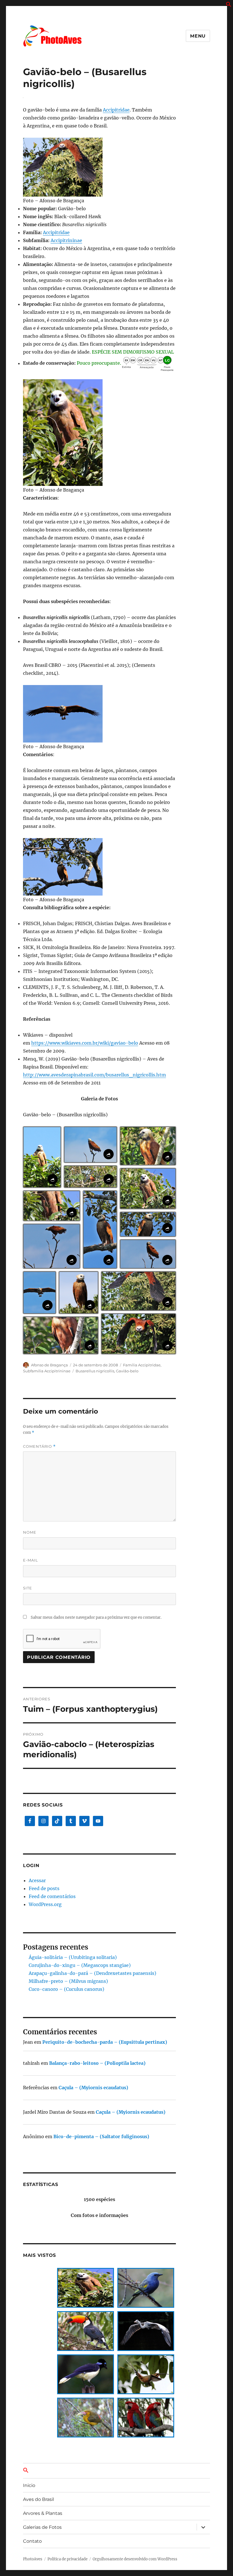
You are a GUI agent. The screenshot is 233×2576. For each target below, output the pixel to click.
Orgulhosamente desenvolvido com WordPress (135, 2559)
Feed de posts (44, 1888)
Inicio (29, 2485)
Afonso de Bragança (49, 1365)
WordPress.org (45, 1904)
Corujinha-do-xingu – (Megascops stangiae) (80, 1965)
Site (28, 1588)
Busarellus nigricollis (95, 1371)
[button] (229, 5)
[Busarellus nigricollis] (100, 167)
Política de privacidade (67, 2559)
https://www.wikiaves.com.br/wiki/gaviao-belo (85, 1043)
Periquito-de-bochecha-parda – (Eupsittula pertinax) (105, 2042)
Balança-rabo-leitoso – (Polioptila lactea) (97, 2063)
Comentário (39, 1446)
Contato (32, 2541)
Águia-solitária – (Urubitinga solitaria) (73, 1957)
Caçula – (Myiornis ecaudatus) (93, 2088)
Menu (198, 36)
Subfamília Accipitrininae (47, 1371)
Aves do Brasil (39, 2499)
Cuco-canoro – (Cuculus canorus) (66, 1989)
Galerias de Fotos (42, 2527)
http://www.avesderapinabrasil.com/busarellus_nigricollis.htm (94, 1075)
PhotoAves (33, 2559)
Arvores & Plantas (43, 2513)
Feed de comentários (52, 1896)
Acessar (37, 1880)
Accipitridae (116, 110)
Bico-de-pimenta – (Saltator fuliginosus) (101, 2136)
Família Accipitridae (142, 1365)
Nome (30, 1532)
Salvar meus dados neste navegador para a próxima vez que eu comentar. (96, 1617)
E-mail (31, 1560)
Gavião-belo (127, 1371)
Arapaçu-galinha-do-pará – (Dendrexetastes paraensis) (92, 1973)
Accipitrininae (66, 240)
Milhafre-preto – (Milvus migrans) (68, 1981)
